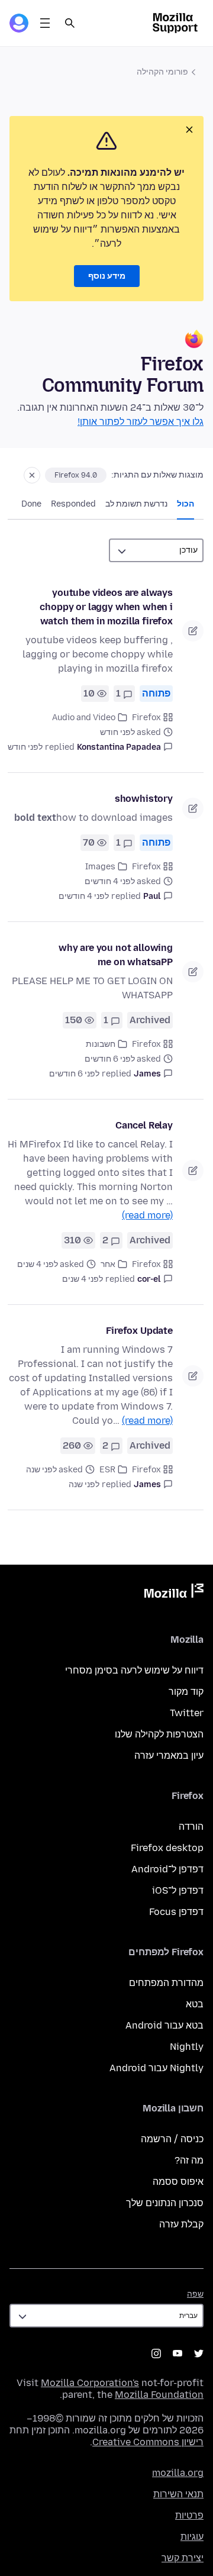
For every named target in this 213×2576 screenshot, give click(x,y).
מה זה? (189, 2160)
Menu (45, 23)
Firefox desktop (167, 1848)
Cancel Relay (144, 1125)
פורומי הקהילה (162, 72)
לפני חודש (25, 747)
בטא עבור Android (164, 2025)
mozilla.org (178, 2473)
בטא (195, 2004)
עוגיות (192, 2537)
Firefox (146, 718)
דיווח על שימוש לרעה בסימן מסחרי (134, 1670)
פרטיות (189, 2515)
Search (70, 23)
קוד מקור (186, 1692)
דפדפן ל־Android (167, 1869)
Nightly (187, 2047)
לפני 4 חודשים (84, 896)
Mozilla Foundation (159, 2395)
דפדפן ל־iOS (178, 1890)
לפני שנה (84, 1484)
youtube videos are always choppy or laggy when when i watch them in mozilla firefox (106, 607)
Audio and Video (84, 718)
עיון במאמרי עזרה (169, 1756)
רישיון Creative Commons (148, 2442)
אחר (108, 1264)
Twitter (187, 1713)
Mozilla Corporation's (90, 2383)
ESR (107, 1470)
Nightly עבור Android (156, 2068)
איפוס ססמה (178, 2182)
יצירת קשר (183, 2558)
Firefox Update (139, 1331)
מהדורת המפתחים (166, 1983)
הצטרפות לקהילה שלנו (159, 1734)
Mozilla (174, 1593)
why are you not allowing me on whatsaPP (116, 955)
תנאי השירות (178, 2494)
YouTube (177, 2353)
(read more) (147, 1215)
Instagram (156, 2353)
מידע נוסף (107, 276)
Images (100, 867)
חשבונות (101, 1044)
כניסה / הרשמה (172, 2139)
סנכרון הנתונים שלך (165, 2203)
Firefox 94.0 (76, 475)
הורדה (191, 1827)
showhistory (144, 799)
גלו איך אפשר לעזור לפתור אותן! (141, 422)
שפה (195, 2294)
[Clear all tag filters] (32, 475)
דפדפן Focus (176, 1912)
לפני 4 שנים (83, 1279)
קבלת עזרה (181, 2224)
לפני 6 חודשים (74, 1074)
